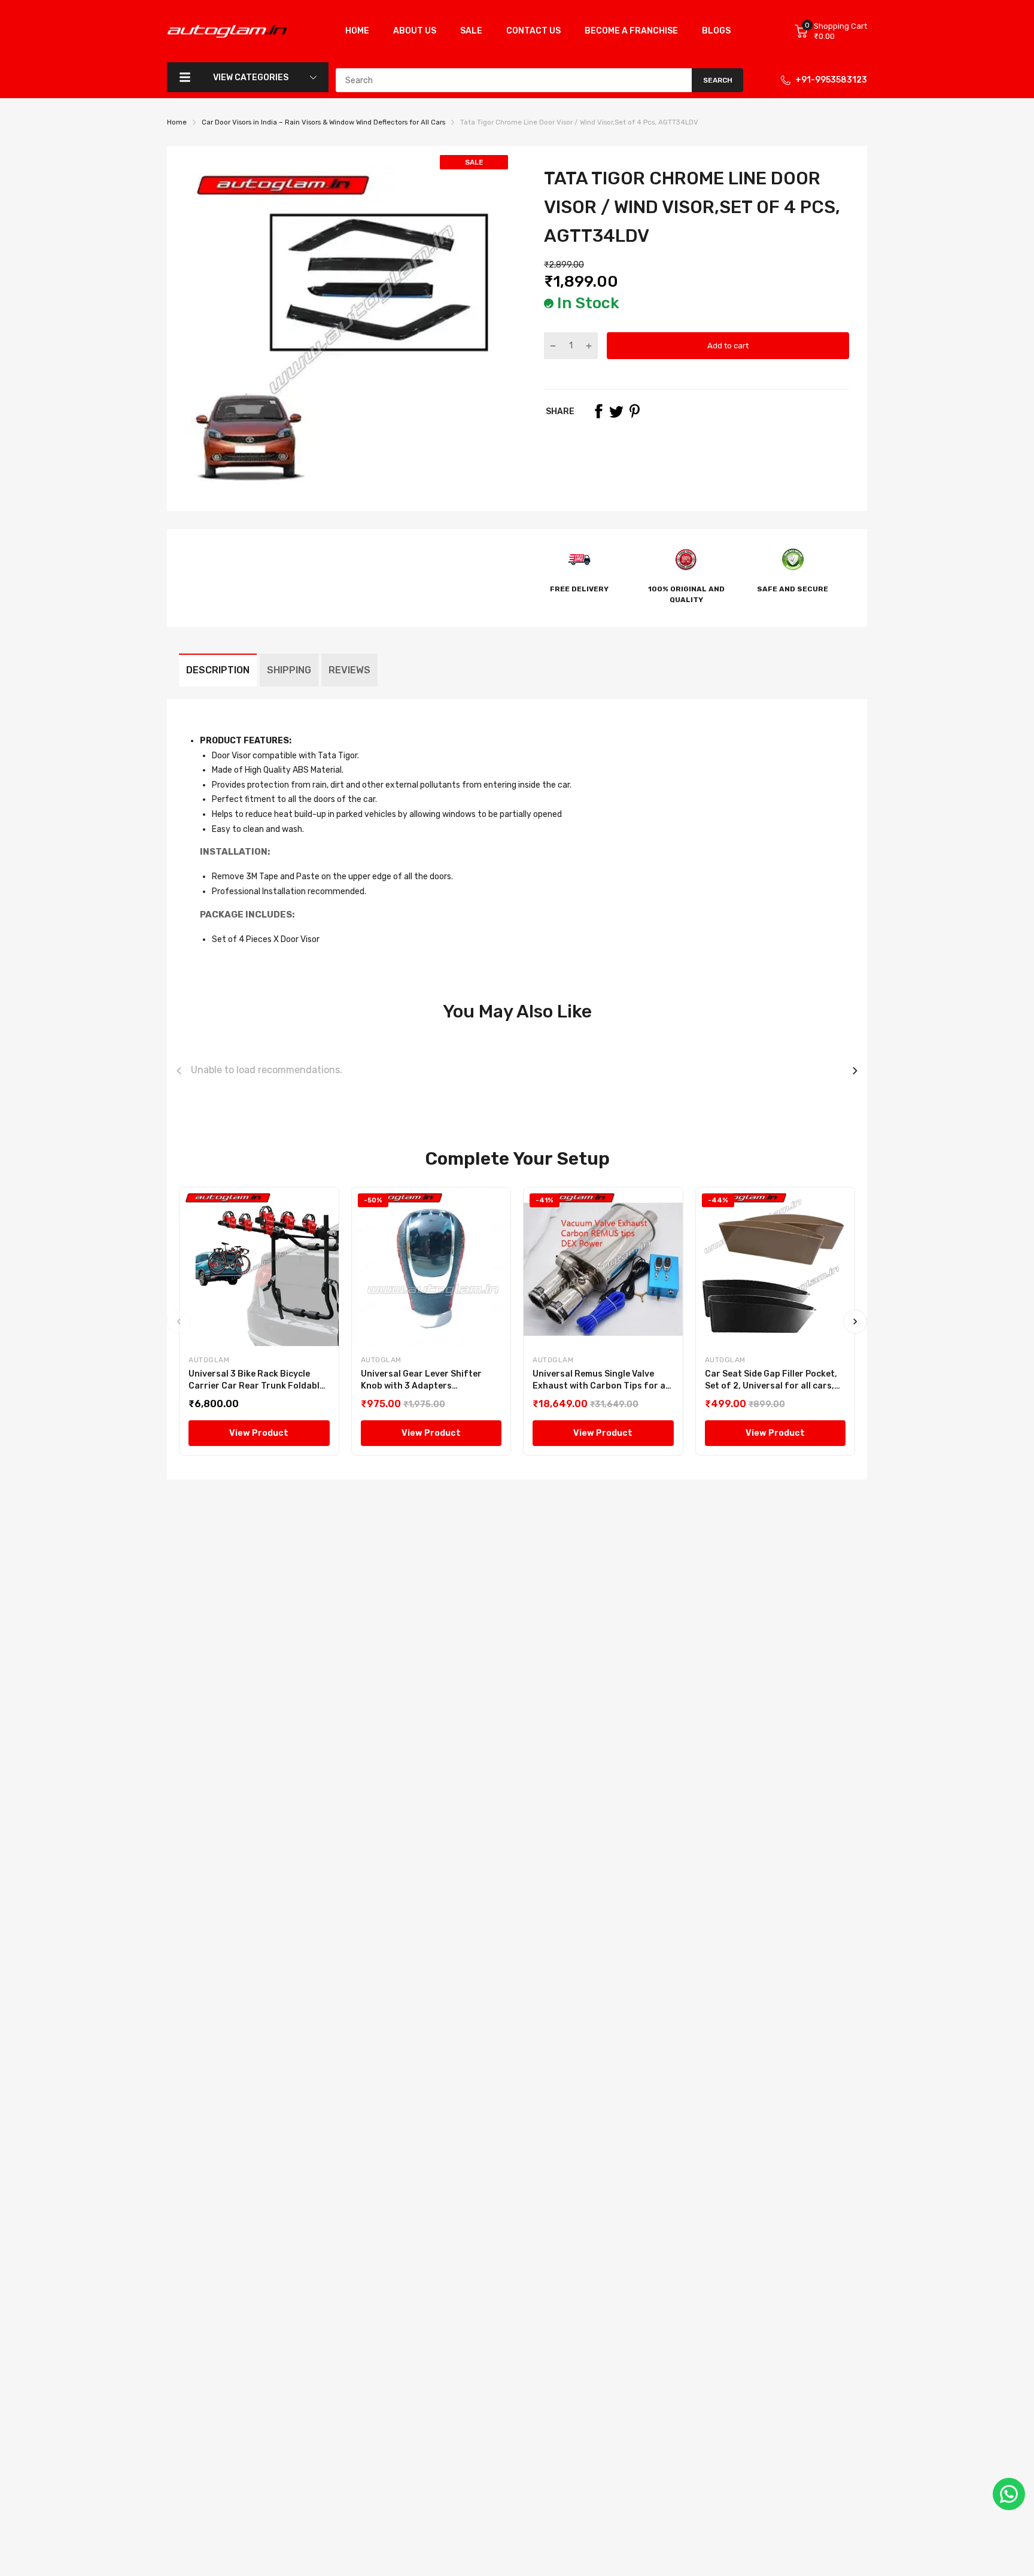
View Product (259, 1433)
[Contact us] (1009, 2494)
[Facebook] (598, 411)
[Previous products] (179, 1071)
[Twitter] (616, 411)
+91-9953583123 (831, 80)
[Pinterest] (634, 411)
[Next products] (855, 1071)
